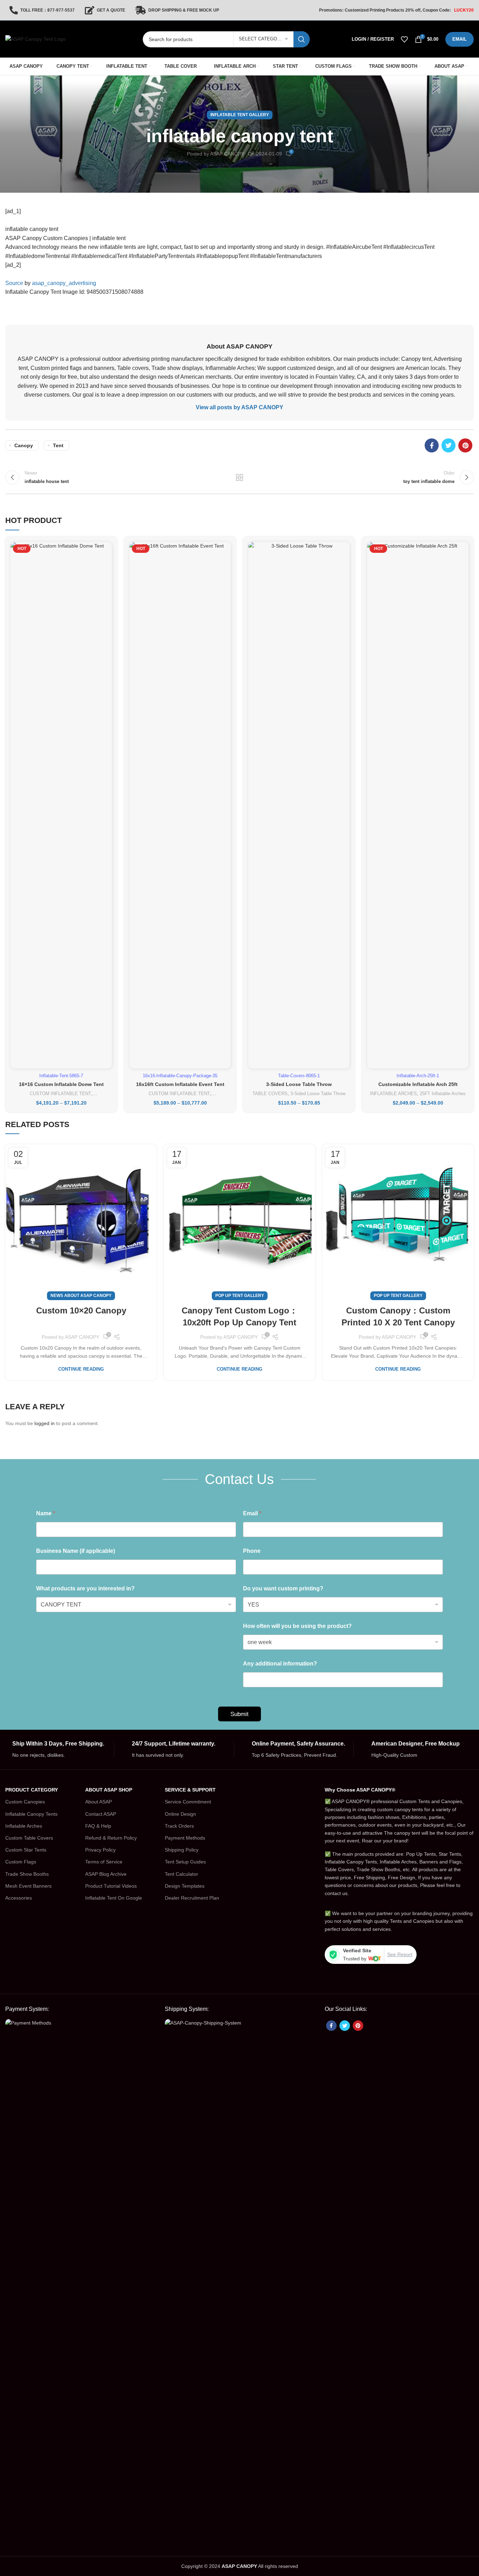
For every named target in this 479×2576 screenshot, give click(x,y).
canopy (24, 445)
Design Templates (185, 1886)
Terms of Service (104, 1862)
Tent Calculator (181, 1874)
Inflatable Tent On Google (114, 1898)
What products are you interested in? (85, 1588)
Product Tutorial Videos (111, 1886)
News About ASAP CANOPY (81, 1296)
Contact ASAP (101, 1814)
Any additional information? (280, 1664)
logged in (45, 1423)
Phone (252, 1551)
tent (58, 445)
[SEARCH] (302, 39)
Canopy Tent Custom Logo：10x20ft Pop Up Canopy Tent (240, 1316)
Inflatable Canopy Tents (31, 1814)
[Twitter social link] (448, 445)
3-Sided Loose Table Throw (299, 1084)
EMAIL (460, 39)
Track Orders (179, 1826)
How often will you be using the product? (297, 1626)
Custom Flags (21, 1862)
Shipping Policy (182, 1850)
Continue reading (81, 1369)
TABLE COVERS (270, 1094)
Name (46, 1513)
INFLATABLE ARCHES (393, 1094)
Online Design (180, 1814)
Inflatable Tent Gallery (240, 115)
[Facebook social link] (432, 445)
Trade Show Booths (27, 1874)
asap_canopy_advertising (64, 283)
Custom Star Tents (26, 1850)
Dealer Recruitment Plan (192, 1898)
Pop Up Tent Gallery (240, 1296)
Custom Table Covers (29, 1838)
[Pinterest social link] (465, 445)
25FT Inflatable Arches (443, 1094)
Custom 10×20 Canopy (81, 1310)
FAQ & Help (98, 1826)
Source (14, 283)
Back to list (240, 477)
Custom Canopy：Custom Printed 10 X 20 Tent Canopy (398, 1316)
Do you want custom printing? (283, 1588)
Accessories (19, 1898)
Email (252, 1513)
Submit (239, 1714)
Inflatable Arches (24, 1826)
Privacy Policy (100, 1850)
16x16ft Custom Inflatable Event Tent (180, 1084)
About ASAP (99, 1802)
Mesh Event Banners (28, 1886)
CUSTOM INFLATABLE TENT (60, 1094)
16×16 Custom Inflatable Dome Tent (61, 1084)
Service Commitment (188, 1802)
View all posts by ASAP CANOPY (239, 407)
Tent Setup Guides (185, 1862)
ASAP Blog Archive (106, 1874)
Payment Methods (185, 1838)
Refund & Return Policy (111, 1838)
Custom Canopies (25, 1802)
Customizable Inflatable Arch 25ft (418, 1084)
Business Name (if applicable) (76, 1551)
